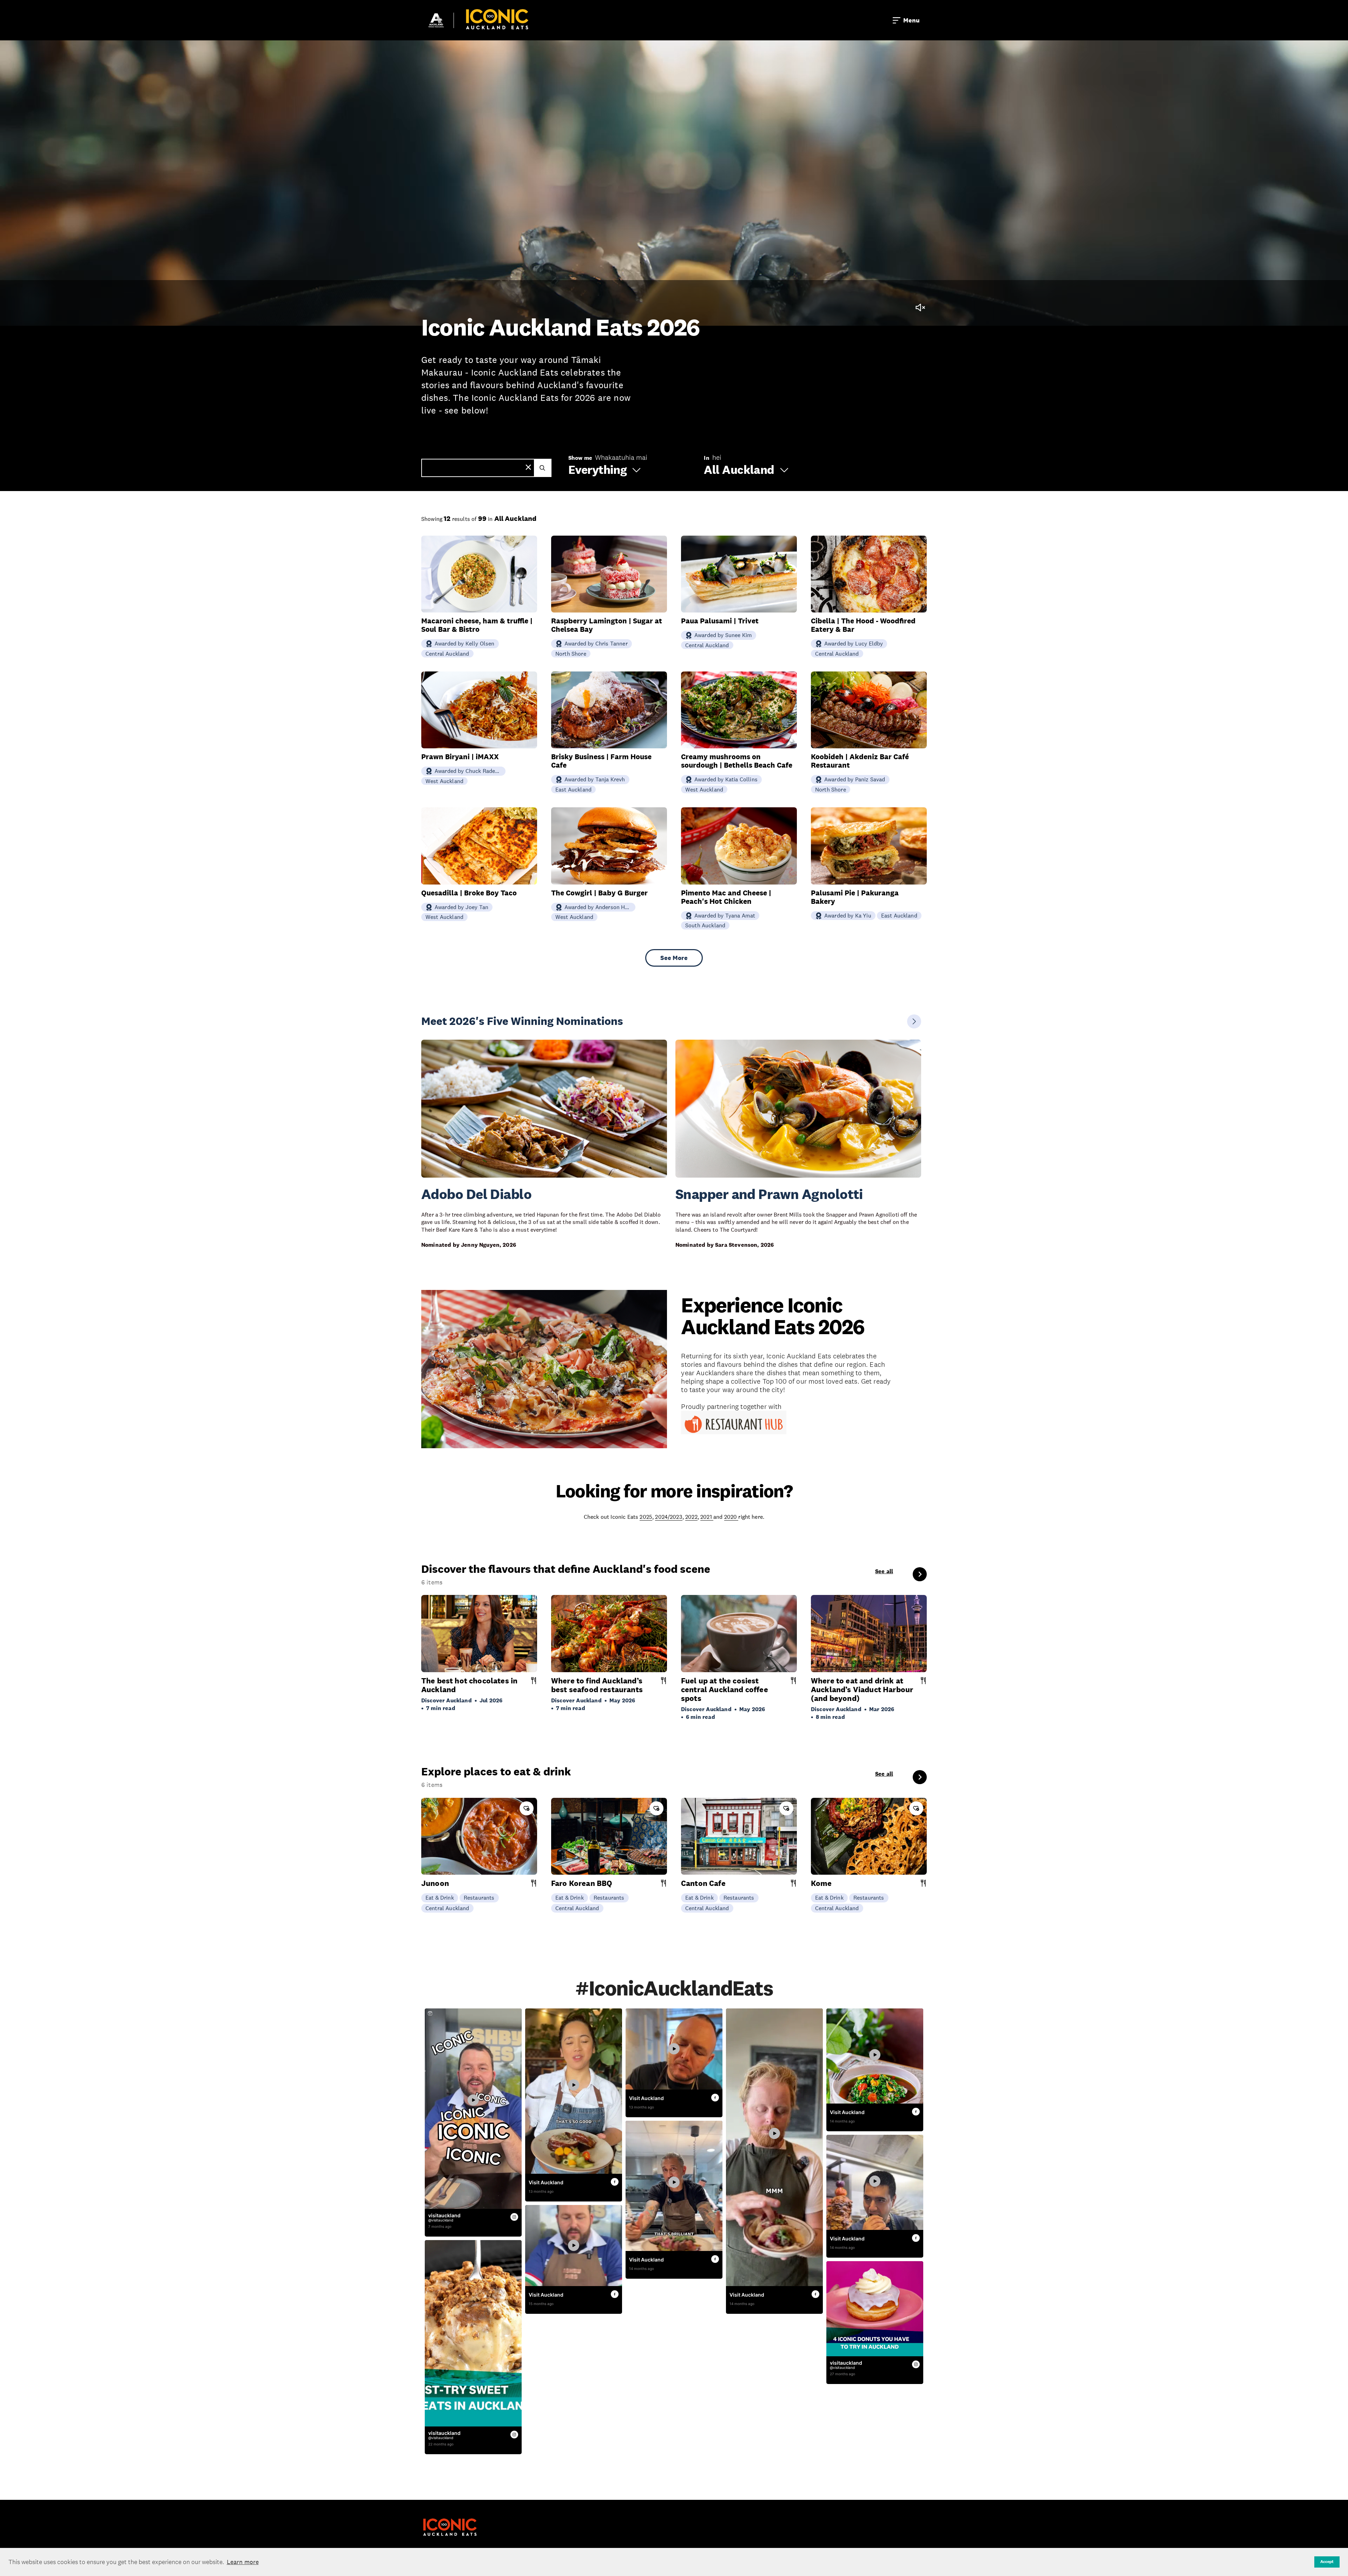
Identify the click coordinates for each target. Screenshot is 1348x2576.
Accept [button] (1327, 2562)
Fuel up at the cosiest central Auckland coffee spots (725, 1690)
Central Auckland (447, 654)
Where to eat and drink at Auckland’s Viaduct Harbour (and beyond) (862, 1690)
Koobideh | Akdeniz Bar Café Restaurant (860, 761)
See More (674, 958)
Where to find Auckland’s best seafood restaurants (597, 1685)
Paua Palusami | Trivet (720, 621)
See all (884, 1571)
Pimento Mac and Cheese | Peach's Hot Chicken (726, 897)
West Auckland (444, 781)
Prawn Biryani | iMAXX (460, 757)
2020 (731, 1517)
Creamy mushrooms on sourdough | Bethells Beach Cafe (737, 761)
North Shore (571, 654)
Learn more (243, 2562)
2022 (691, 1517)
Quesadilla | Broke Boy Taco (469, 893)
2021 (707, 1517)
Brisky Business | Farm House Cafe (601, 761)
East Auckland (573, 789)
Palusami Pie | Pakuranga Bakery (855, 897)
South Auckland (705, 925)
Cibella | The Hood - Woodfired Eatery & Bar (863, 625)
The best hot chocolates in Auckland (469, 1685)
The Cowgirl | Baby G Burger (599, 893)
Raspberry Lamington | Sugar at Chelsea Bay (607, 625)
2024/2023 (669, 1517)
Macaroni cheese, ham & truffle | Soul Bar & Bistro (477, 625)
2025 (646, 1517)
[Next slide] (914, 1021)
